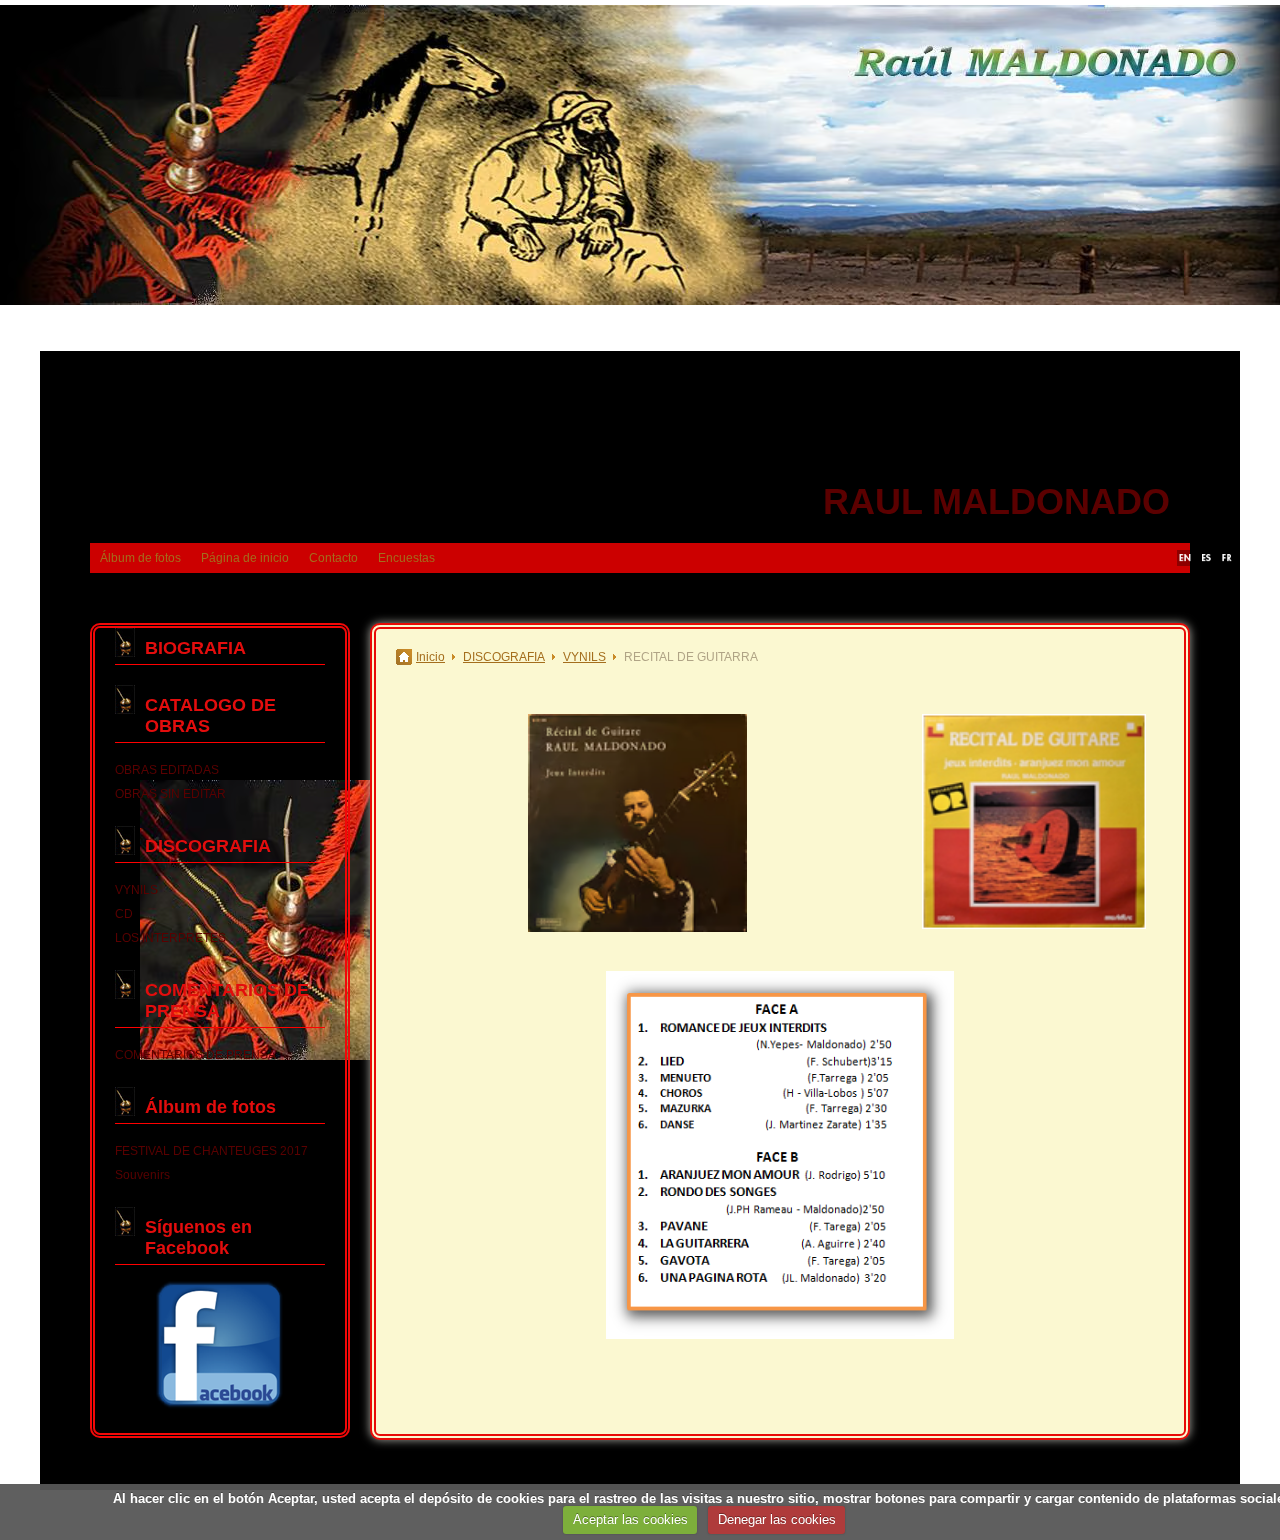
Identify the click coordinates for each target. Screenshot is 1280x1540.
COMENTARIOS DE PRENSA (195, 1055)
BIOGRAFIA (195, 648)
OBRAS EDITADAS (167, 770)
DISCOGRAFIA (208, 846)
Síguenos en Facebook (198, 1237)
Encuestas (406, 558)
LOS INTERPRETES (170, 938)
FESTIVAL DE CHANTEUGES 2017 (211, 1151)
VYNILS (136, 890)
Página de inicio (245, 558)
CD (124, 914)
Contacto (333, 558)
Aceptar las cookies (630, 1519)
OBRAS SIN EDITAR (170, 794)
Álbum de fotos (140, 558)
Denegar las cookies (777, 1519)
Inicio (430, 657)
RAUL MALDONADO (996, 501)
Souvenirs (142, 1175)
